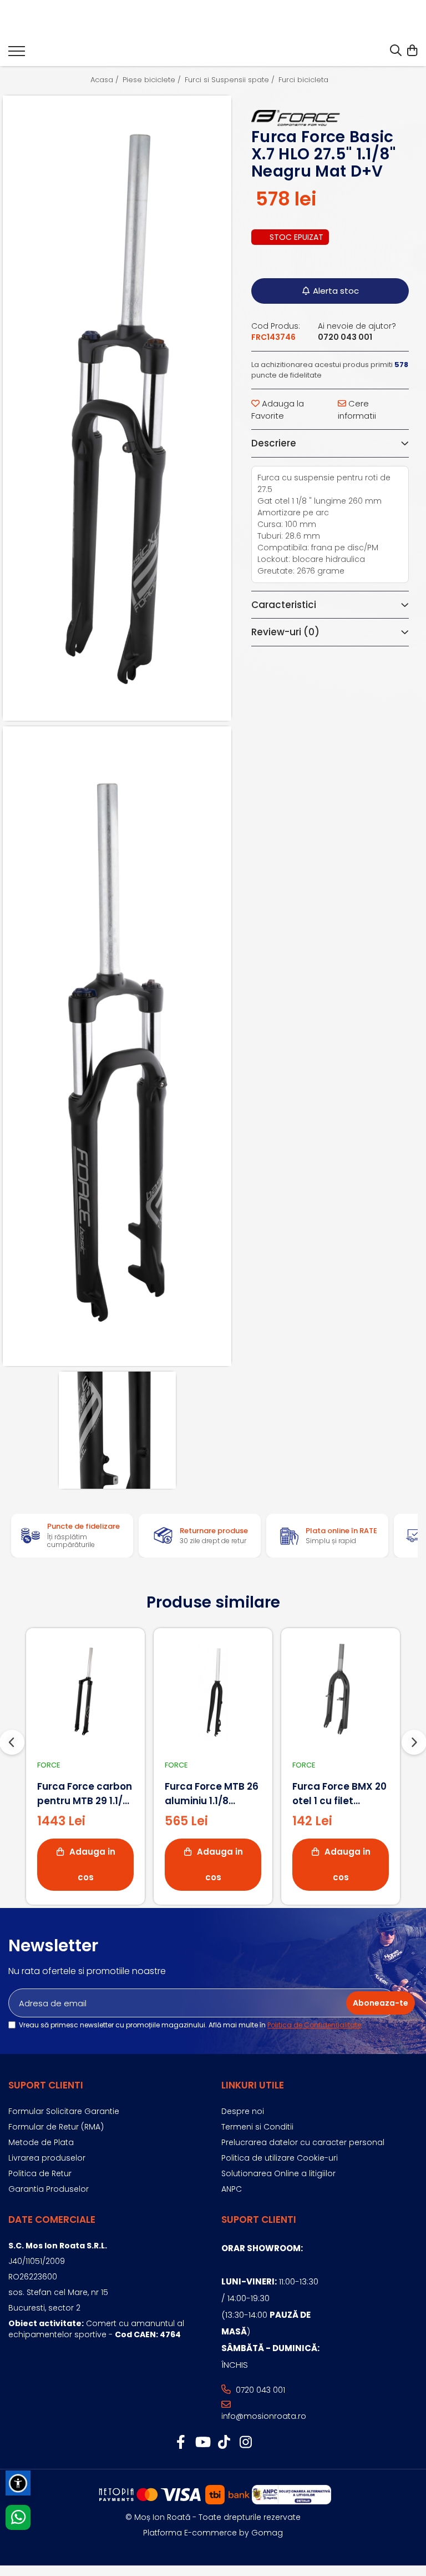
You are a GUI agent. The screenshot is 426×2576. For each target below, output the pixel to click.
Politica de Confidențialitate (314, 2025)
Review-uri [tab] (285, 632)
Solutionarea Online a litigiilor (278, 2173)
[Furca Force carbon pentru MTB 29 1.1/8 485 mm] (85, 1691)
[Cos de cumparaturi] (412, 51)
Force (49, 1765)
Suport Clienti (46, 2085)
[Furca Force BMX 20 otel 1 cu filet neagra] (341, 1691)
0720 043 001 (259, 2390)
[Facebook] (181, 2443)
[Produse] (17, 54)
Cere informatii (357, 409)
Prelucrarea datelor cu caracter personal (303, 2142)
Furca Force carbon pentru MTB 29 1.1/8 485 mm (85, 1794)
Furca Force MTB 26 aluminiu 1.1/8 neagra (212, 1794)
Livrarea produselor (47, 2158)
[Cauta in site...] (396, 51)
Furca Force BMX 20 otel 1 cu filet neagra (339, 1794)
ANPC (232, 2189)
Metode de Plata (41, 2142)
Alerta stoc (336, 291)
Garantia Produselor (49, 2189)
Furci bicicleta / (307, 80)
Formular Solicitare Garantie (64, 2111)
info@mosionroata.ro (264, 2416)
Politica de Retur (40, 2173)
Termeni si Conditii (257, 2127)
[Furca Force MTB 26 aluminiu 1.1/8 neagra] (213, 1691)
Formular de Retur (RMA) (56, 2127)
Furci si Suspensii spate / (231, 80)
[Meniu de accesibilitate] (18, 2483)
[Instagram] (245, 2443)
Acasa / (106, 80)
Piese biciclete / (153, 80)
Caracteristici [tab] (284, 605)
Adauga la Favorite (278, 409)
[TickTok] (224, 2443)
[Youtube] (202, 2443)
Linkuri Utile (253, 2085)
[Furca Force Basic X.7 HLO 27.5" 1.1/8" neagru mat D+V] (117, 408)
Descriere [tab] (274, 443)
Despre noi (243, 2111)
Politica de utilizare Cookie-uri (280, 2158)
